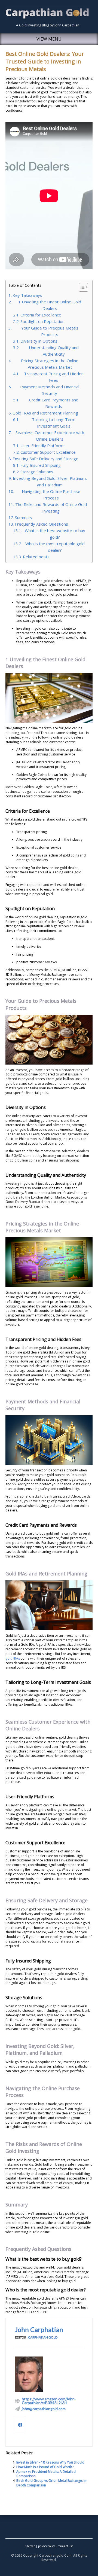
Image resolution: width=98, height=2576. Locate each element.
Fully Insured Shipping (41, 465)
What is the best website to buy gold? (55, 534)
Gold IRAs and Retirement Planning (45, 413)
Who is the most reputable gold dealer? (55, 547)
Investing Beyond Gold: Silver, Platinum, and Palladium (50, 481)
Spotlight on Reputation (42, 321)
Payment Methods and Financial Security (50, 390)
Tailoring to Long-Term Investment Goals (54, 423)
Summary (24, 517)
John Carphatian (39, 2329)
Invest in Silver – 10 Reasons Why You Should (50, 2462)
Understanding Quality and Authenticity (54, 351)
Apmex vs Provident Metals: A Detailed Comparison (46, 2474)
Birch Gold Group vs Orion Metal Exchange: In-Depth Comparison (52, 2483)
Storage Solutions (37, 472)
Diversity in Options (39, 341)
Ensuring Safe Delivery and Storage (45, 459)
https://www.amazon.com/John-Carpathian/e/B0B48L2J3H (49, 2401)
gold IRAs (13, 1658)
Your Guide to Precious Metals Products (50, 331)
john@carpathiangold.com (44, 2409)
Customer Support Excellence (48, 452)
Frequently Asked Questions (42, 524)
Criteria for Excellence (41, 315)
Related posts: (37, 557)
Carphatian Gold (43, 2337)
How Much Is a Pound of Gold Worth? (45, 2467)
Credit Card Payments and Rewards (54, 403)
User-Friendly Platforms (43, 446)
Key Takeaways (27, 295)
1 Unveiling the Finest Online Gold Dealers (50, 305)
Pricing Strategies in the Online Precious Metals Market (50, 364)
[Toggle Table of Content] (81, 287)
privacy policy (46, 2546)
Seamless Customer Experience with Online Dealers (50, 436)
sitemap (30, 2546)
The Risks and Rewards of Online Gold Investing (51, 508)
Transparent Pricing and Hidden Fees (54, 377)
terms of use (65, 2546)
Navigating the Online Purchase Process (51, 495)
